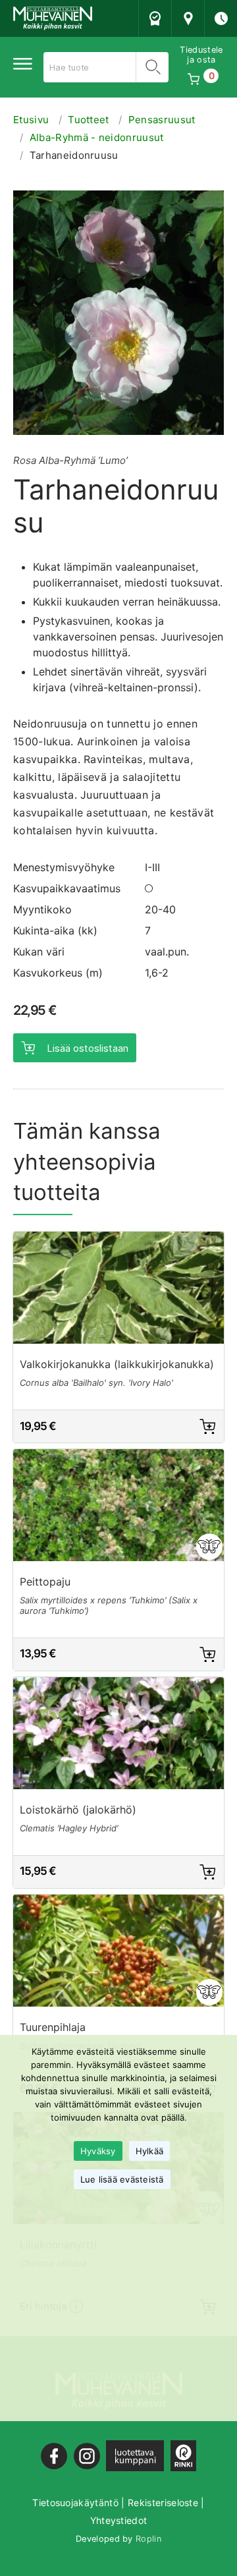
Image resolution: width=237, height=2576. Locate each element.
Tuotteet (89, 120)
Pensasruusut (162, 120)
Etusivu (31, 120)
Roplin (148, 2539)
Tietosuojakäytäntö (75, 2503)
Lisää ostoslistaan (88, 1048)
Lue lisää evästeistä (122, 2179)
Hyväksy (98, 2151)
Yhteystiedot (119, 2520)
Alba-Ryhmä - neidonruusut (97, 137)
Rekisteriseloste (163, 2503)
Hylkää (150, 2151)
